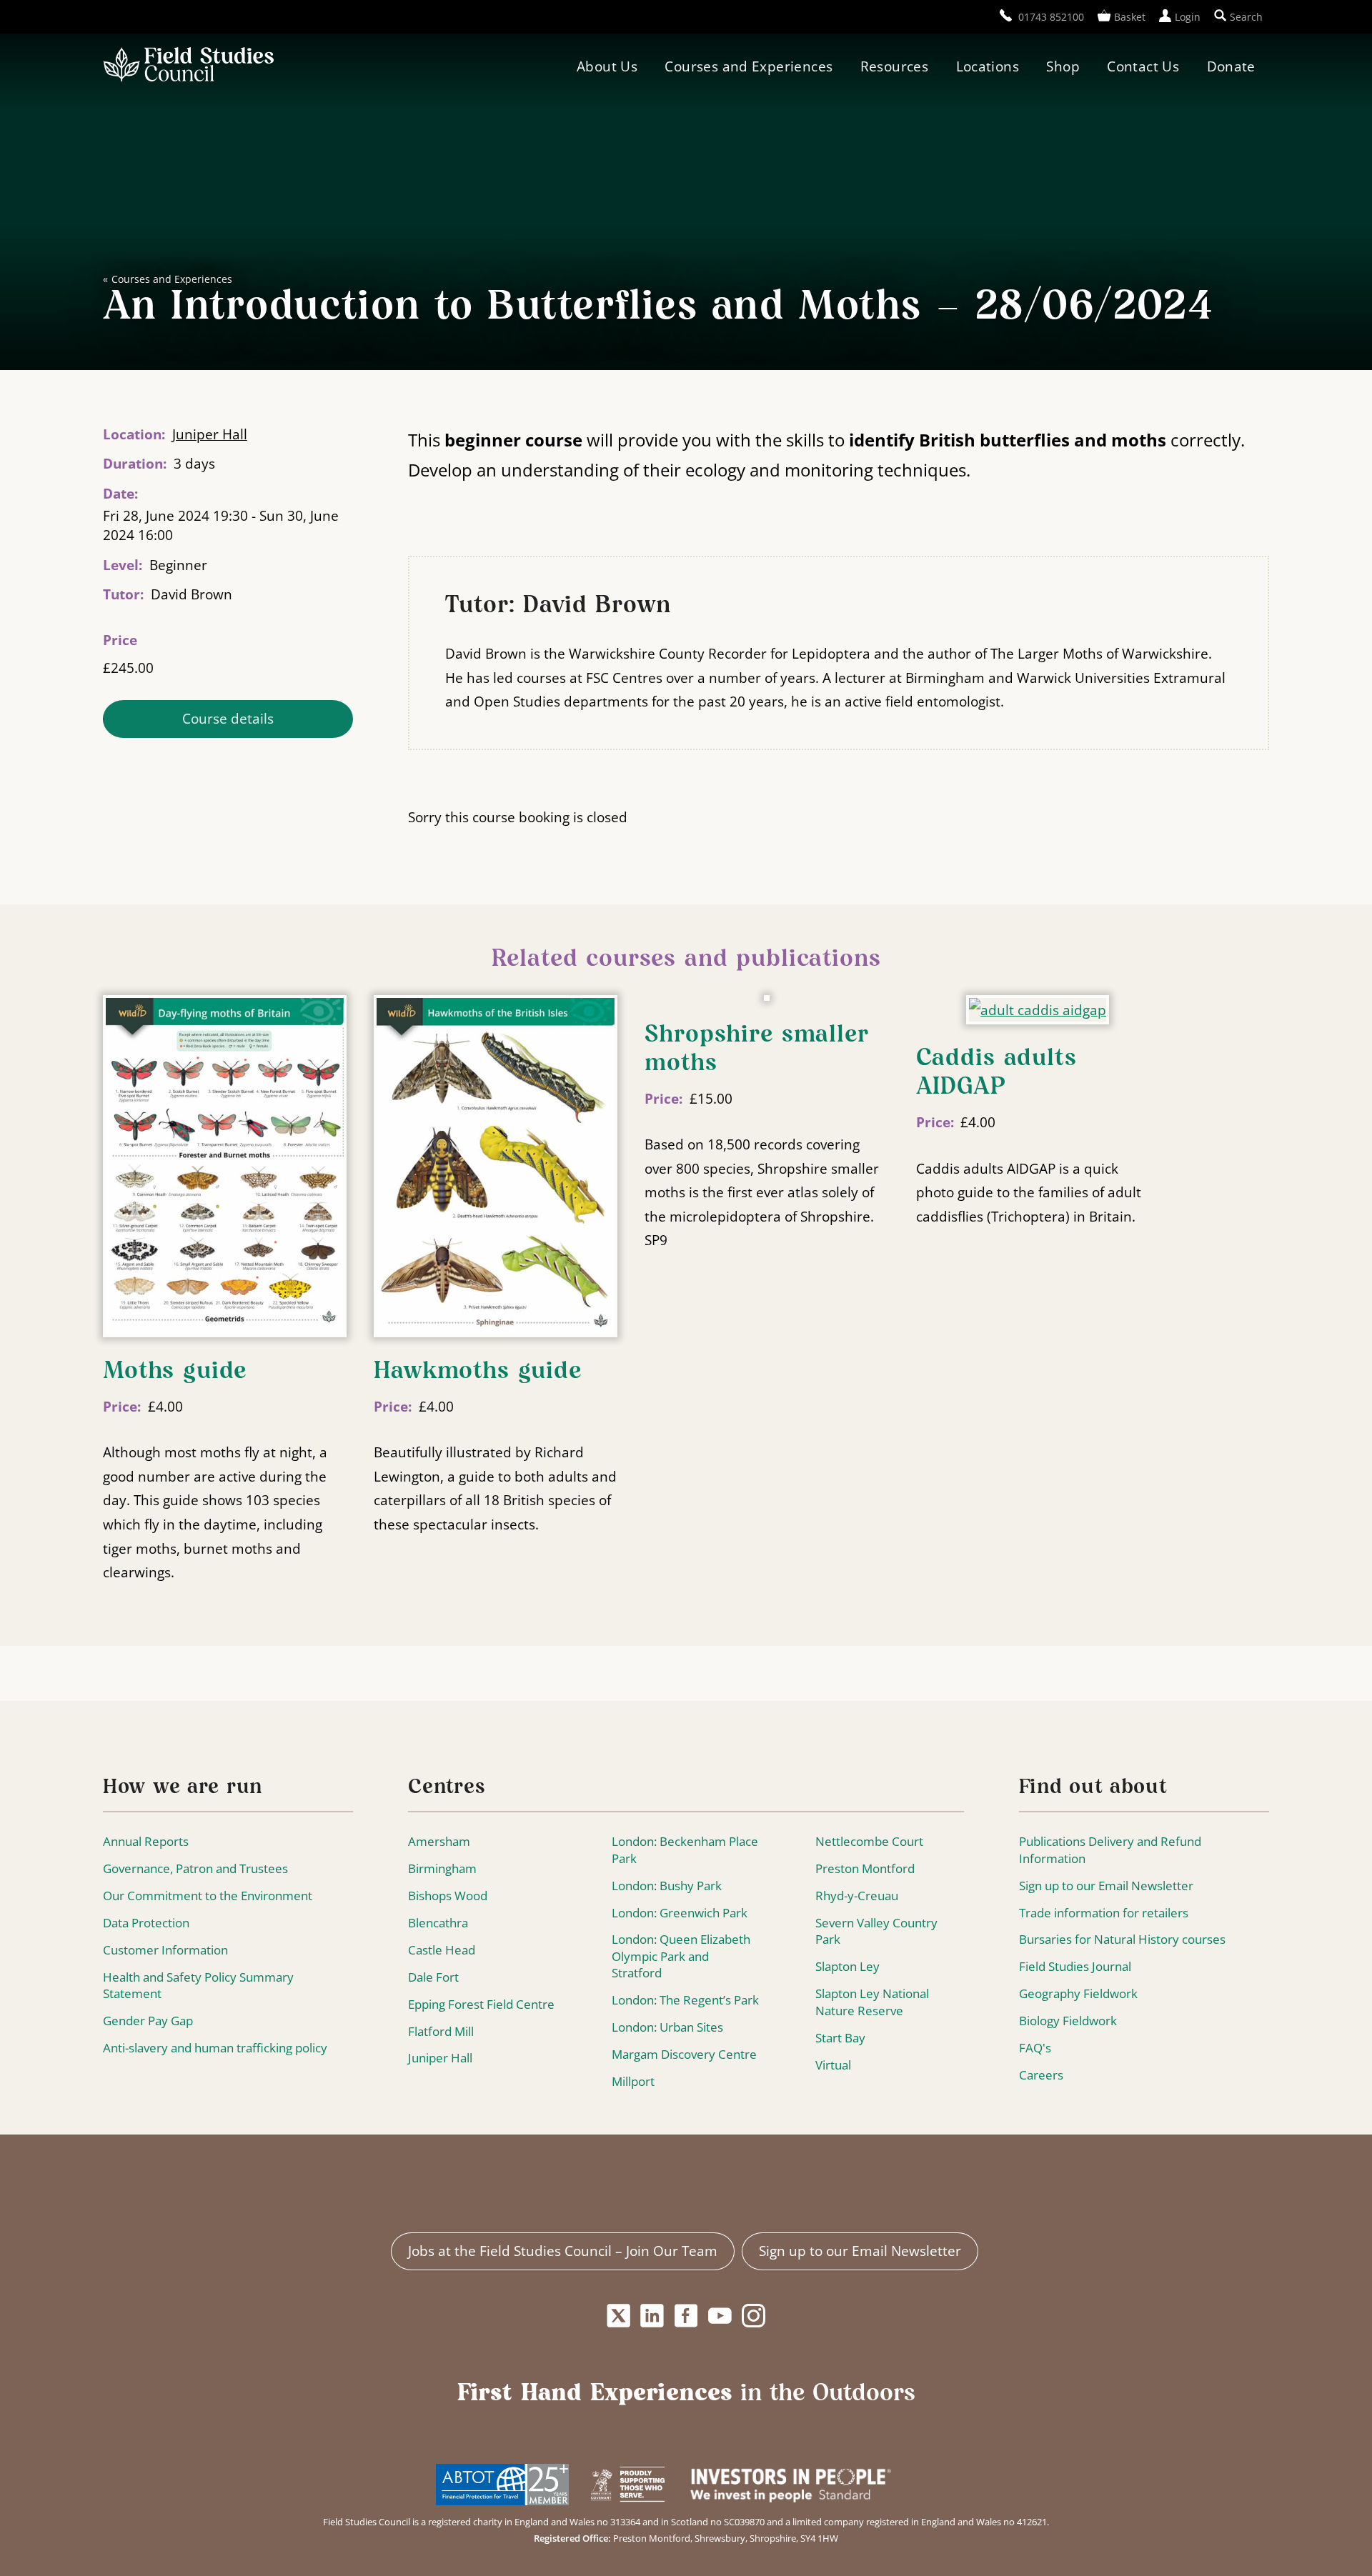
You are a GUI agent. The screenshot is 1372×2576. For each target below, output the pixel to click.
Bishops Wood (448, 1896)
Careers (1041, 2075)
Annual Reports (146, 1841)
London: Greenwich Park (680, 1913)
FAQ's (1035, 2048)
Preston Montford (865, 1868)
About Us (607, 66)
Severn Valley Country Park (876, 1931)
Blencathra (438, 1923)
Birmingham (442, 1868)
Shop (1063, 66)
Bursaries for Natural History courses (1122, 1939)
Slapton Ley (847, 1966)
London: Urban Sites (667, 2027)
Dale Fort (433, 1977)
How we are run (183, 1788)
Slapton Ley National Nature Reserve (872, 2002)
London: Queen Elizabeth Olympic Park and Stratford (681, 1956)
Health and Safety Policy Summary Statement (198, 1986)
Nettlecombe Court (869, 1841)
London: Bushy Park (667, 1886)
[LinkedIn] (652, 2316)
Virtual (833, 2065)
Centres (447, 1788)
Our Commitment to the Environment (208, 1896)
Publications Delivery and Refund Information (1110, 1850)
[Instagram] (754, 2316)
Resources (894, 66)
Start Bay (840, 2038)
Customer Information (165, 1950)
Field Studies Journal (1075, 1966)
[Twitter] (618, 2316)
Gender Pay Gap (148, 2021)
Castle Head (442, 1950)
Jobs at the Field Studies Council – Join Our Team (563, 2251)
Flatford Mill (441, 2031)
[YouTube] (720, 2316)
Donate (1231, 66)
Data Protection (146, 1923)
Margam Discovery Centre (684, 2054)
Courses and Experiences (749, 66)
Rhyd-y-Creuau (857, 1896)
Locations (988, 66)
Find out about (1093, 1788)
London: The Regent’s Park (685, 2000)
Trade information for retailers (1104, 1913)
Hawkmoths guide (478, 1372)
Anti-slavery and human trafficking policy (215, 2048)
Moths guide (175, 1372)
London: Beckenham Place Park (685, 1850)
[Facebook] (686, 2316)
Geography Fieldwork (1078, 1993)
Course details (228, 718)
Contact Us (1143, 66)
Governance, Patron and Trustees (195, 1868)
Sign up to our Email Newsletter (1106, 1886)
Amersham (439, 1841)
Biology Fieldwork (1068, 2021)
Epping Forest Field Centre (481, 2004)
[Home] (188, 66)
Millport (633, 2081)
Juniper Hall (210, 434)
